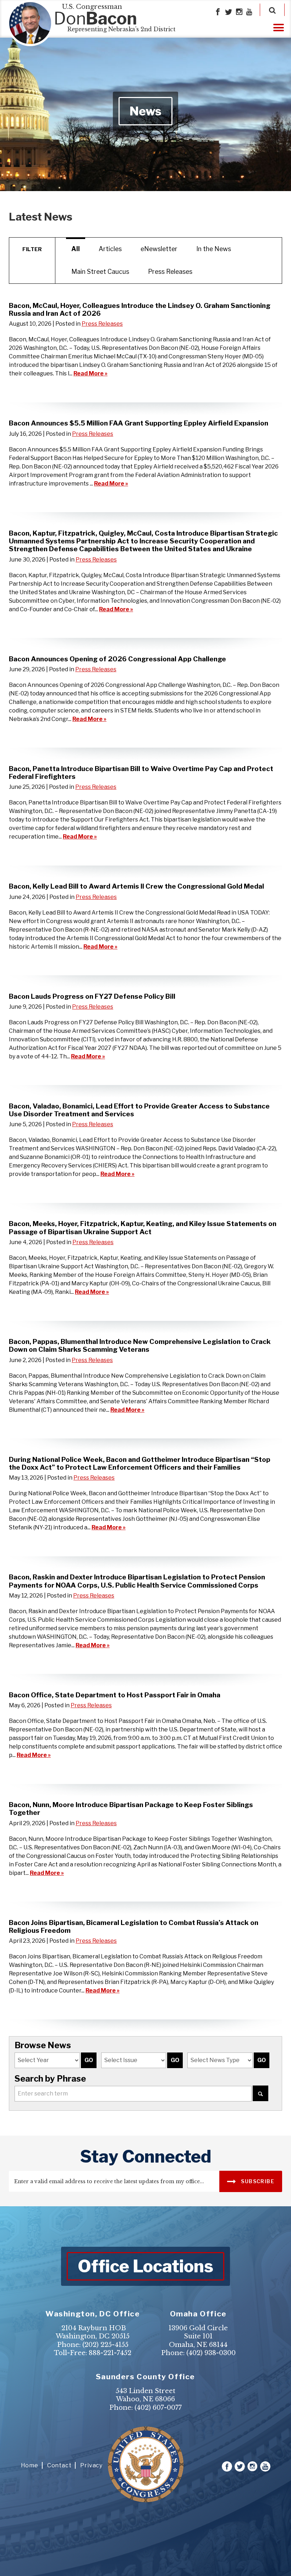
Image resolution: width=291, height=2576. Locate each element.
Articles (110, 249)
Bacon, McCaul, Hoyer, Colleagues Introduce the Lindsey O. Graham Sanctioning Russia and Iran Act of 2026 (140, 309)
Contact (59, 2465)
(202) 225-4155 (105, 2345)
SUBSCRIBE (257, 2181)
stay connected (146, 2157)
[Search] (272, 10)
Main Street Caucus (100, 272)
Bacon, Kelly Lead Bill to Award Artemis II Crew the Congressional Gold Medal (136, 886)
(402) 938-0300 (211, 2353)
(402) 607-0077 (158, 2408)
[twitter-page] (229, 12)
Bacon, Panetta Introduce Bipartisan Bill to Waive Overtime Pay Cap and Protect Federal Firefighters (141, 772)
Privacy (91, 2465)
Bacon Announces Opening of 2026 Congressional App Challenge (117, 659)
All (76, 249)
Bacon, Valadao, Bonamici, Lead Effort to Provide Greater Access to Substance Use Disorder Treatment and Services (139, 1110)
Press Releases (170, 272)
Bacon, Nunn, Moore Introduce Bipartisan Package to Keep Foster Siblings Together (131, 1808)
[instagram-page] (239, 12)
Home (30, 2465)
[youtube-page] (249, 12)
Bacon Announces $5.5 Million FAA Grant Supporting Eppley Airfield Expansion (139, 423)
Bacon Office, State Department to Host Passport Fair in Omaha (115, 1695)
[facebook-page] (218, 12)
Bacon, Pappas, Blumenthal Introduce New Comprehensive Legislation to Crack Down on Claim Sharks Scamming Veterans (140, 1345)
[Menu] (279, 27)
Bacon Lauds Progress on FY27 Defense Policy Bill (92, 996)
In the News (214, 249)
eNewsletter (159, 249)
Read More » (90, 373)
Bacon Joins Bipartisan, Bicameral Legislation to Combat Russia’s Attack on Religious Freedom (134, 1926)
